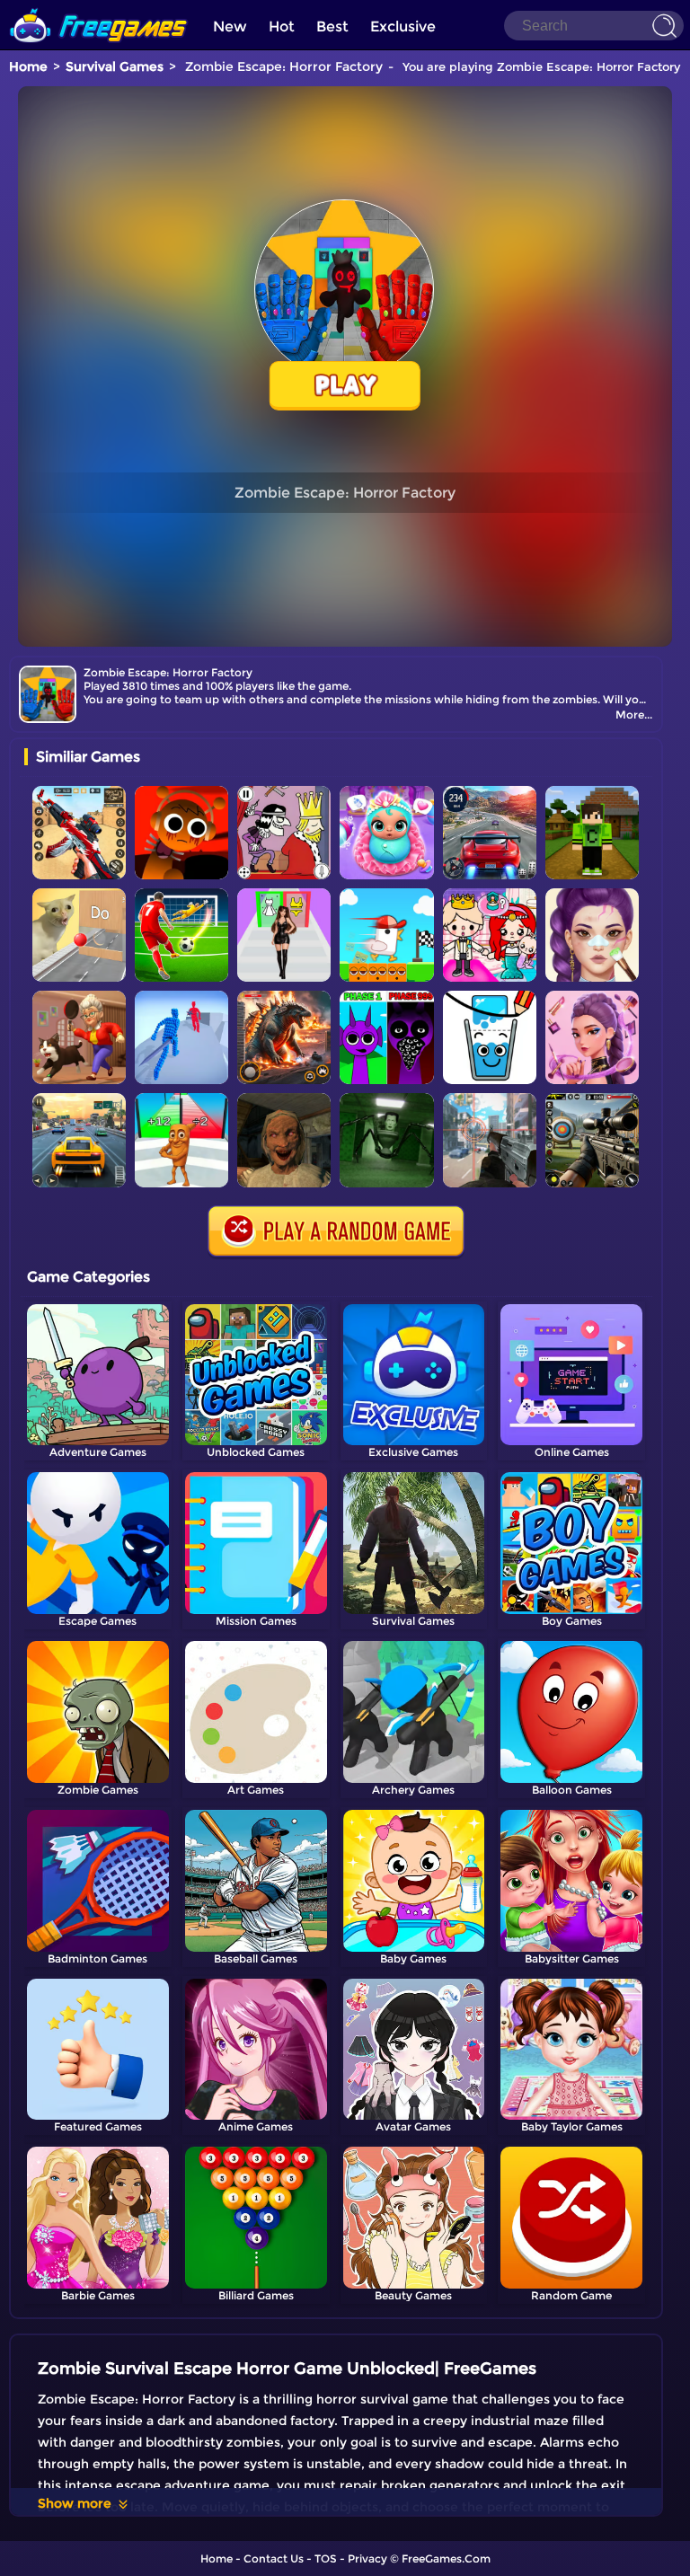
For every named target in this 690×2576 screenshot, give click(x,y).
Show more (75, 2503)
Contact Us (274, 2558)
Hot (282, 26)
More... (634, 715)
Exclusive (403, 26)
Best (332, 26)
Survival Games (115, 66)
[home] (99, 7)
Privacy (367, 2558)
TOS (326, 2558)
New (230, 26)
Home (28, 66)
